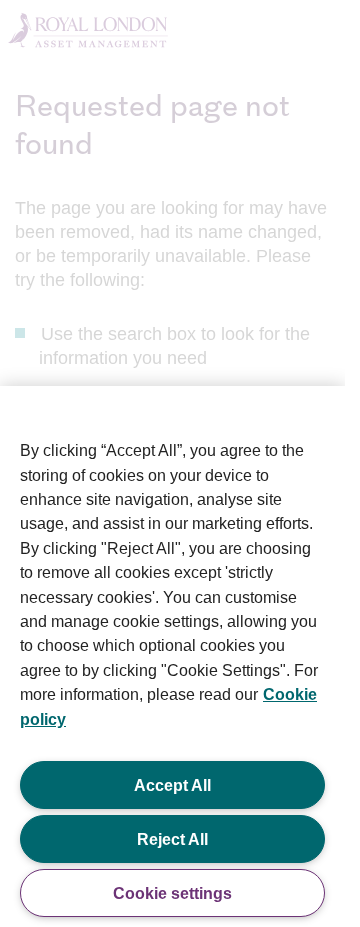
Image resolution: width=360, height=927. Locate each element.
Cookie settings (172, 893)
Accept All (172, 785)
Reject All (172, 839)
